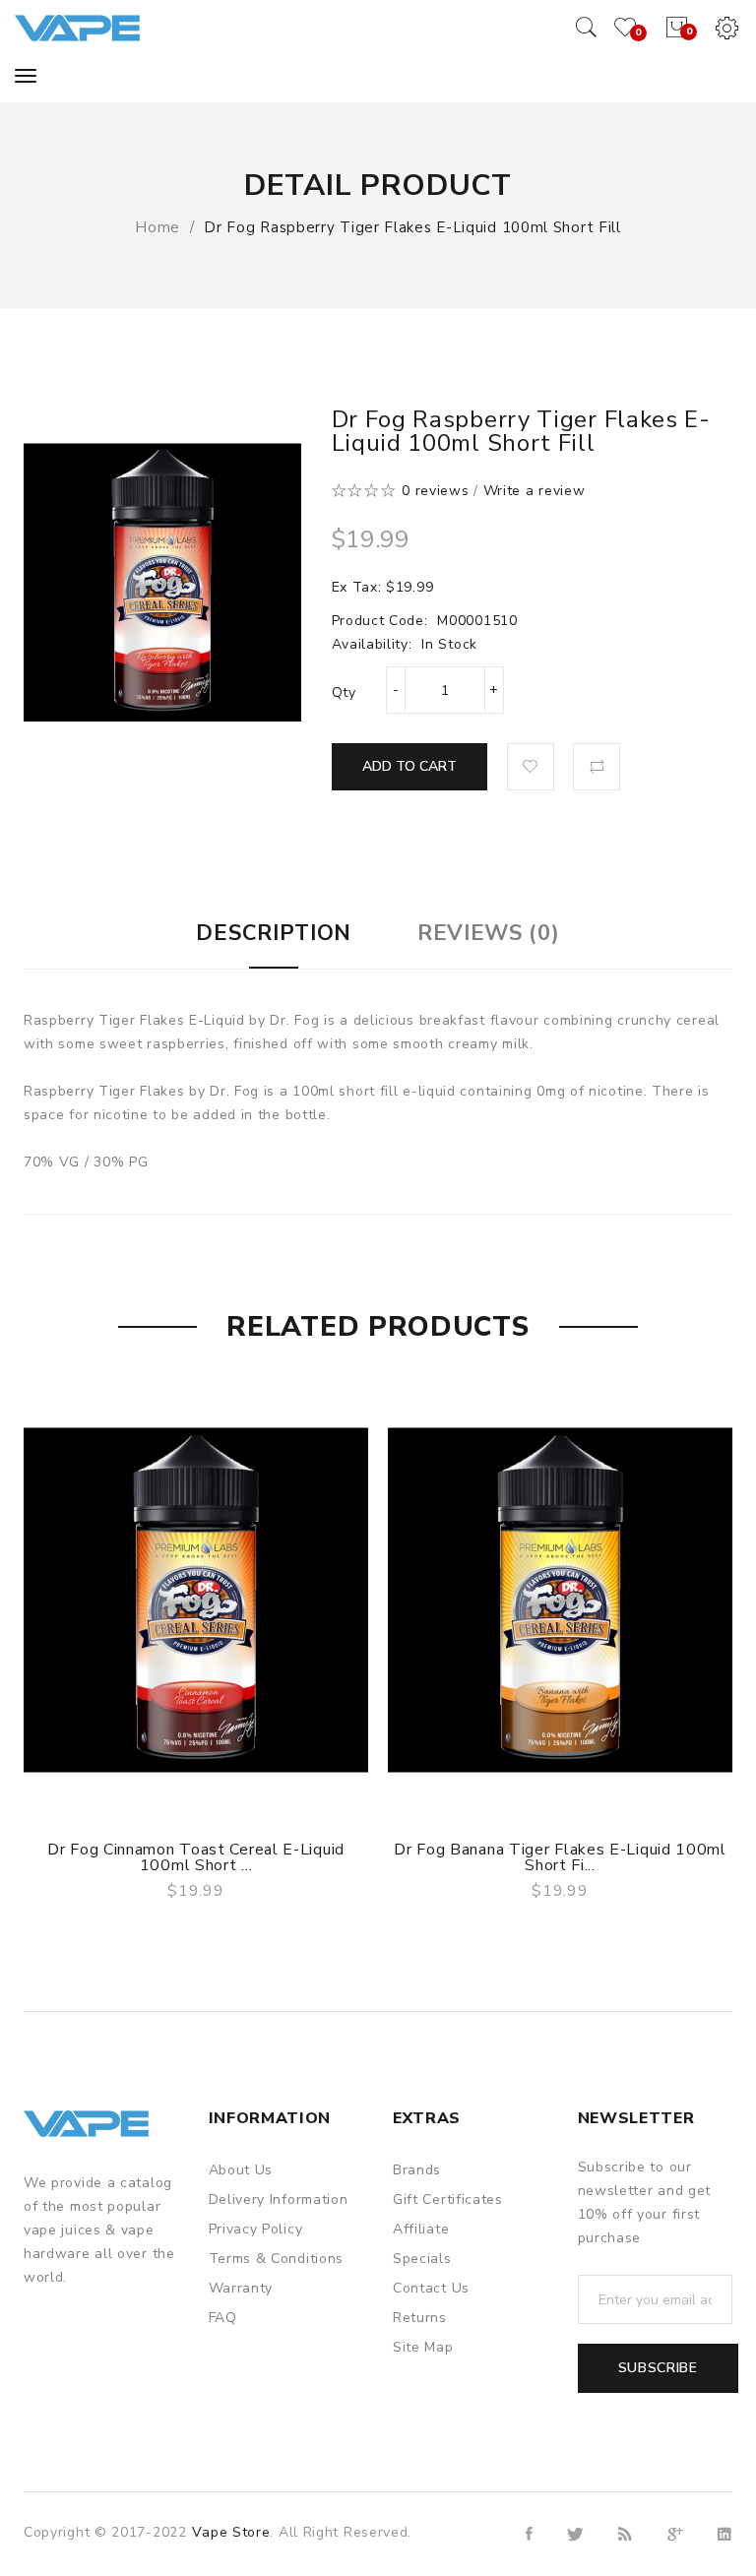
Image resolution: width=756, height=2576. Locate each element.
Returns (420, 2318)
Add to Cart (409, 766)
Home (157, 227)
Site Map (423, 2347)
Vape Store (231, 2532)
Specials (422, 2259)
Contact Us (431, 2288)
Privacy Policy (256, 2229)
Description (274, 933)
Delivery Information (279, 2199)
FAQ (223, 2318)
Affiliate (421, 2229)
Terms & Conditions (277, 2259)
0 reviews (435, 491)
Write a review (535, 491)
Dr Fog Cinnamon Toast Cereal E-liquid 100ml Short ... (196, 1857)
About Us (241, 2170)
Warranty (241, 2288)
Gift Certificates (448, 2199)
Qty (344, 692)
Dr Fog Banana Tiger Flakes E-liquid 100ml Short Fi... (560, 1857)
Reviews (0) (489, 933)
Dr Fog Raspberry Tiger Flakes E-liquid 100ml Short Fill (412, 227)
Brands (417, 2170)
